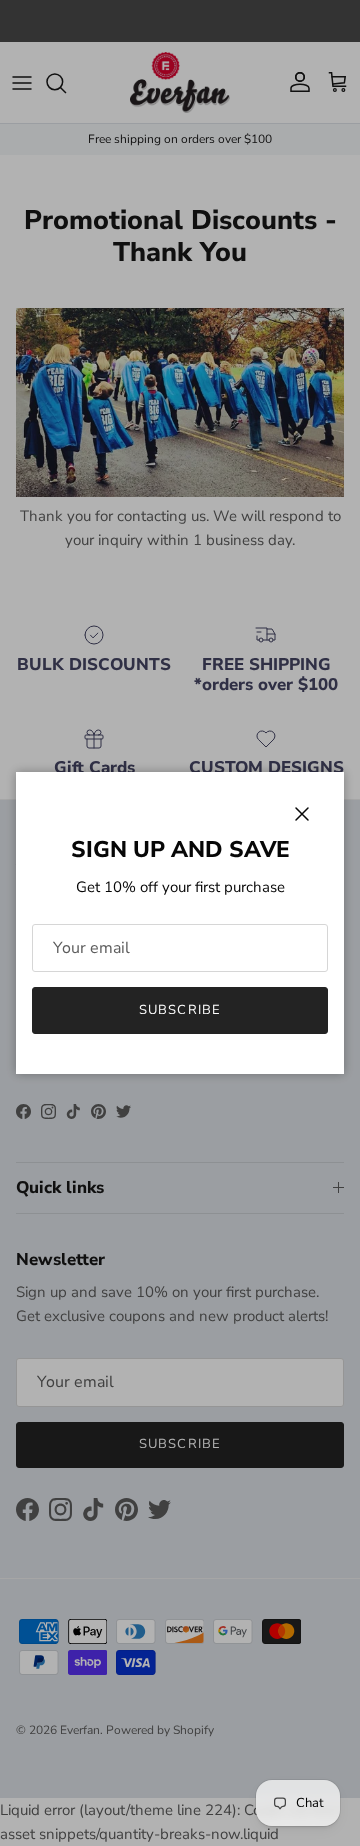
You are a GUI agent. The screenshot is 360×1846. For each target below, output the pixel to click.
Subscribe (179, 1010)
